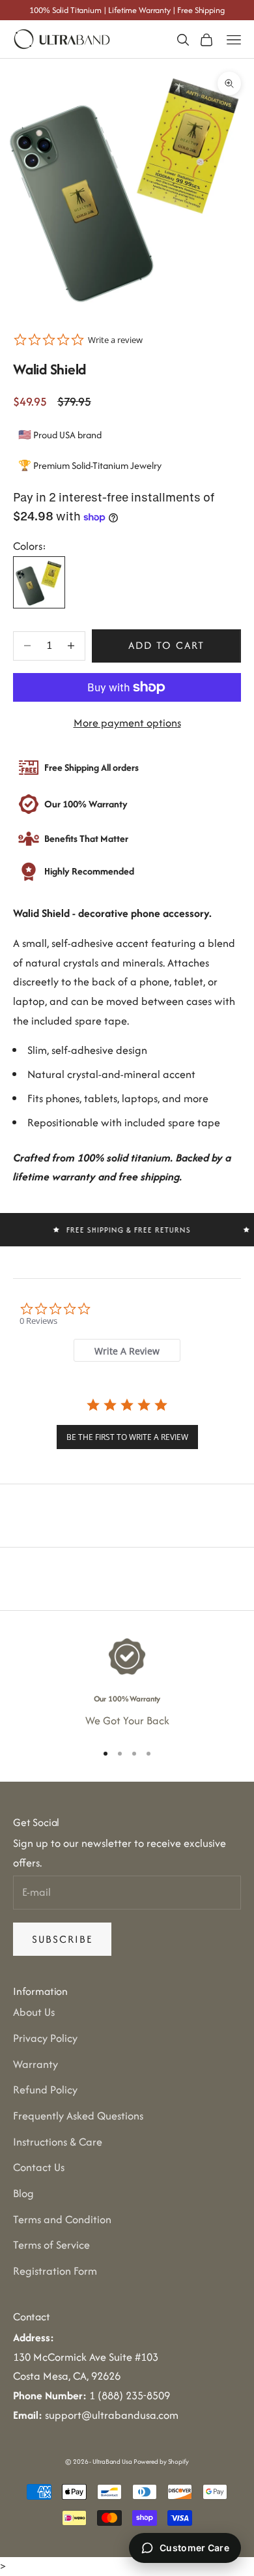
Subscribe (62, 1939)
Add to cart (166, 645)
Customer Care (194, 2548)
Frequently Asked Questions (78, 2116)
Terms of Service (51, 2245)
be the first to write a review (127, 1437)
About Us (34, 2012)
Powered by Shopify (161, 2462)
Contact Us (39, 2167)
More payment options (127, 723)
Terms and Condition (62, 2219)
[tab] (127, 1350)
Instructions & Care (58, 2142)
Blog (23, 2193)
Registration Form (55, 2271)
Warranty (35, 2064)
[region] (127, 1684)
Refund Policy (45, 2089)
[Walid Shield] (39, 582)
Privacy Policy (45, 2038)
